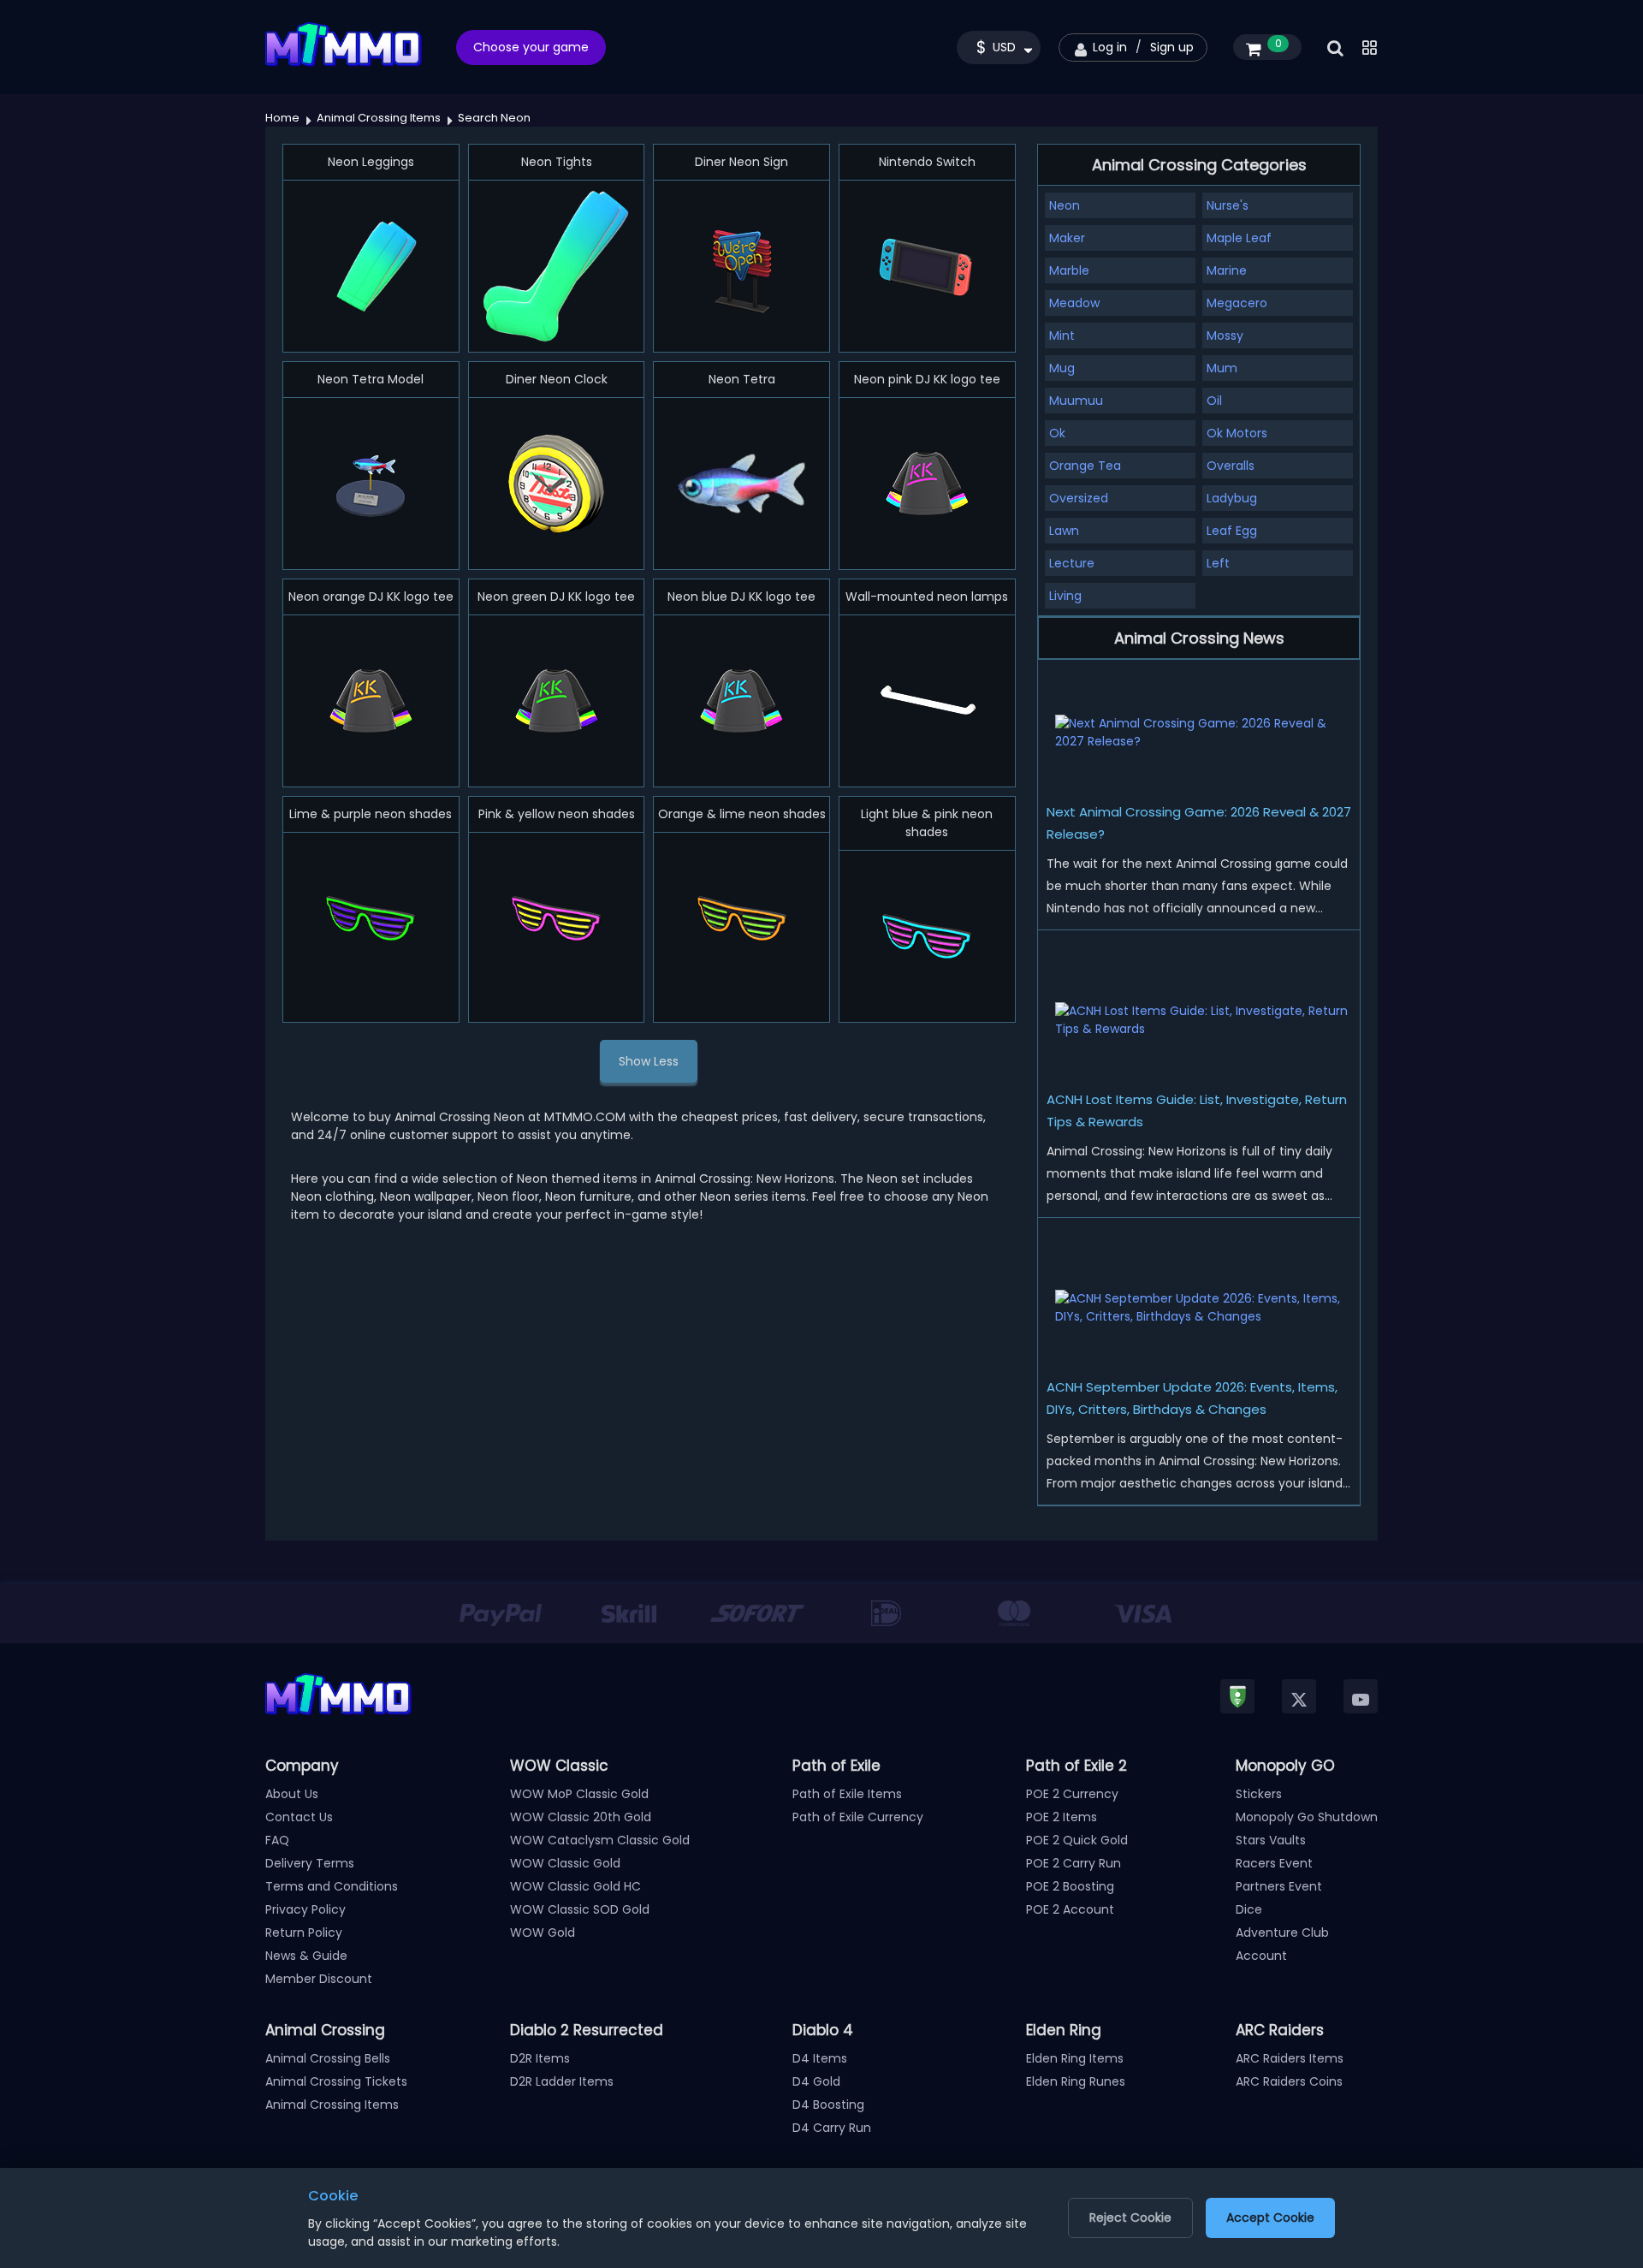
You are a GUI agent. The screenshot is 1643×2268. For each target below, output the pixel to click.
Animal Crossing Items (332, 2105)
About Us (292, 1794)
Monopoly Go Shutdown (1307, 1817)
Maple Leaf (1239, 238)
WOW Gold (543, 1933)
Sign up (1172, 47)
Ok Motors (1237, 433)
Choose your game (531, 47)
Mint (1062, 335)
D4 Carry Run (832, 2128)
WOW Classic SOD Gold (580, 1909)
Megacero (1237, 303)
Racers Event (1274, 1863)
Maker (1067, 238)
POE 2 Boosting (1070, 1886)
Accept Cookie (1270, 2218)
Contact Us (299, 1817)
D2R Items (540, 2058)
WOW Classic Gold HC (575, 1886)
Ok (1057, 433)
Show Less (649, 1061)
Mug (1062, 368)
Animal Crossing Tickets (336, 2081)
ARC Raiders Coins (1289, 2081)
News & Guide (306, 1956)
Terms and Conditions (332, 1886)
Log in (1110, 47)
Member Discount (319, 1979)
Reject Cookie (1130, 2218)
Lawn (1064, 531)
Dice (1249, 1909)
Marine (1227, 270)
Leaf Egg (1232, 531)
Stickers (1259, 1794)
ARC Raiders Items (1290, 2058)
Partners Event (1279, 1886)
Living (1065, 596)
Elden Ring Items (1075, 2058)
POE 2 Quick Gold (1077, 1840)
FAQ (277, 1840)
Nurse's (1228, 205)
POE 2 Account (1070, 1909)
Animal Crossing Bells (328, 2058)
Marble (1069, 270)
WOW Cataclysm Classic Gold (600, 1840)
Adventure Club (1282, 1933)
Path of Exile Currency (858, 1817)
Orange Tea (1085, 466)
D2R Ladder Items (562, 2081)
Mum (1222, 368)
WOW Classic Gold (565, 1863)
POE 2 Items (1062, 1817)
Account (1261, 1956)
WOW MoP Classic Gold (579, 1794)
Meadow (1074, 303)
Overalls (1231, 466)
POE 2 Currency (1072, 1794)
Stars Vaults (1271, 1840)
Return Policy (304, 1933)
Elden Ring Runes (1076, 2081)
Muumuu (1076, 401)
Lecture (1072, 563)
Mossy (1225, 335)
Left (1218, 563)
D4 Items (820, 2058)
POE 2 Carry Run (1074, 1863)
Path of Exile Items (847, 1794)
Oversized (1079, 498)
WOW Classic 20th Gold (581, 1817)
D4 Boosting (828, 2105)
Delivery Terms (310, 1863)
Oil (1214, 401)
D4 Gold (816, 2081)
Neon (1065, 205)
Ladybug (1232, 498)
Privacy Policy (305, 1909)
